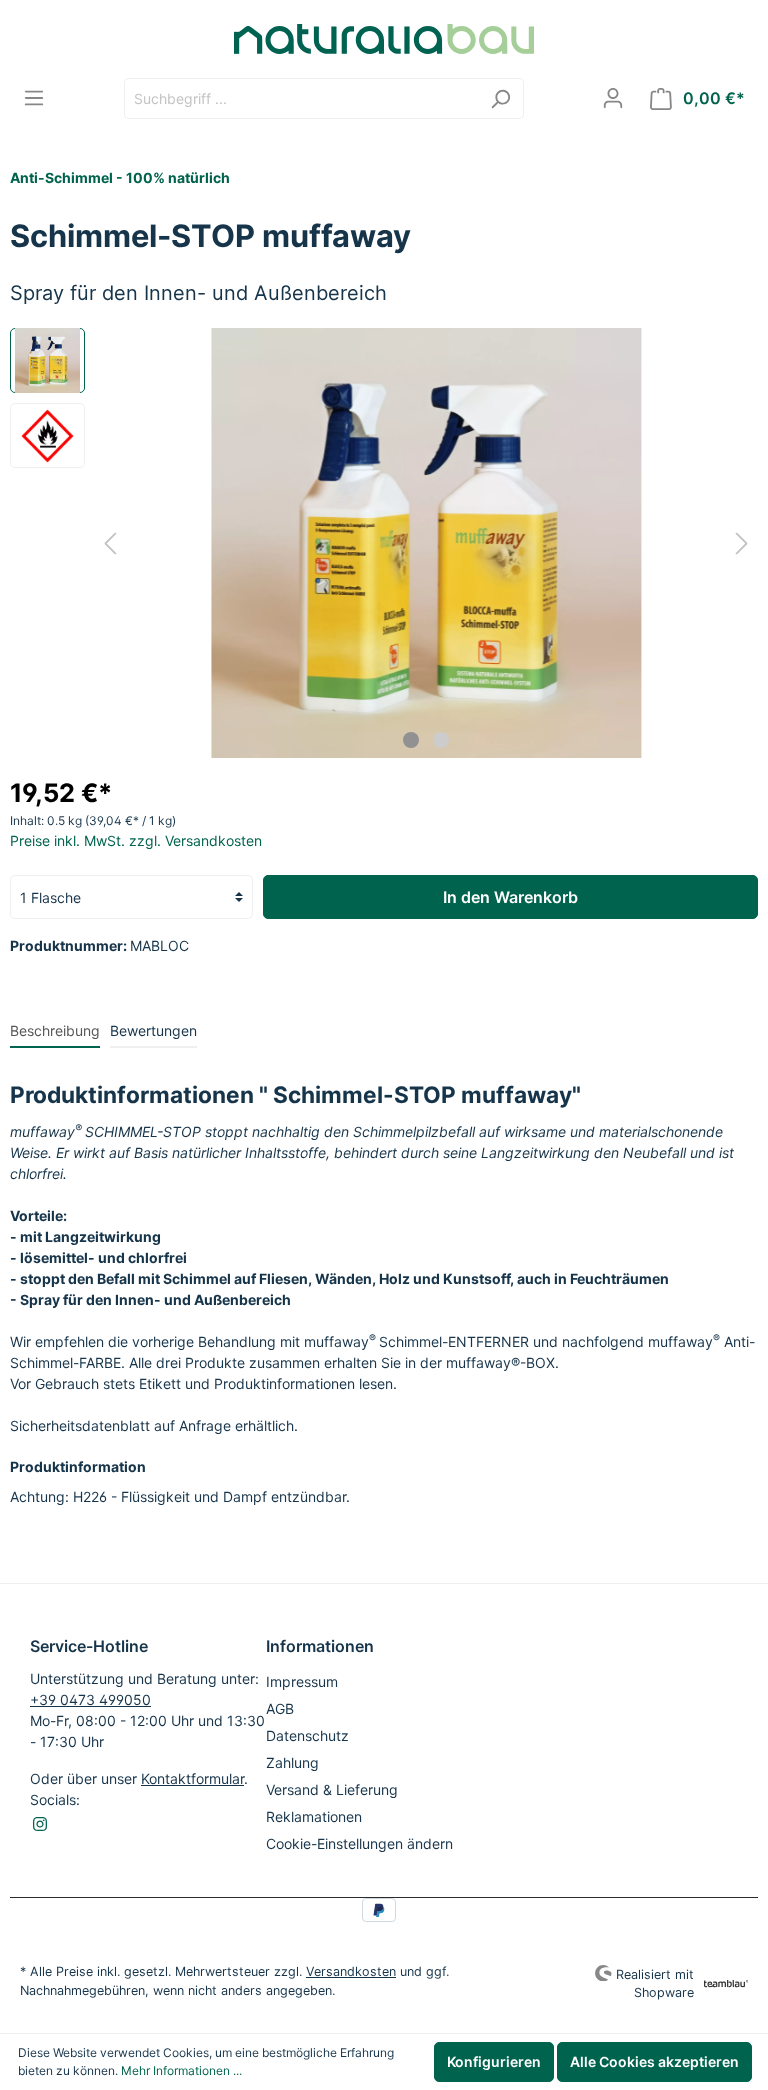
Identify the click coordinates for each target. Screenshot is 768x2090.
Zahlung (292, 1762)
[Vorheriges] (110, 543)
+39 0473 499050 (90, 1699)
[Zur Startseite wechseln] (384, 39)
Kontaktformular (192, 1778)
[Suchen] (500, 98)
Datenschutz (307, 1735)
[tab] (55, 1030)
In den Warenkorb (510, 897)
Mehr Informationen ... (181, 2070)
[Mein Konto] (613, 98)
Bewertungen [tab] (153, 1030)
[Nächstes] (742, 543)
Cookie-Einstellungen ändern (359, 1843)
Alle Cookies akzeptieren (654, 2061)
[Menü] (34, 98)
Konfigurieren (494, 2061)
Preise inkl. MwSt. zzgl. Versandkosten (136, 840)
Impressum (302, 1681)
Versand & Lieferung (332, 1789)
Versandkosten (351, 1971)
